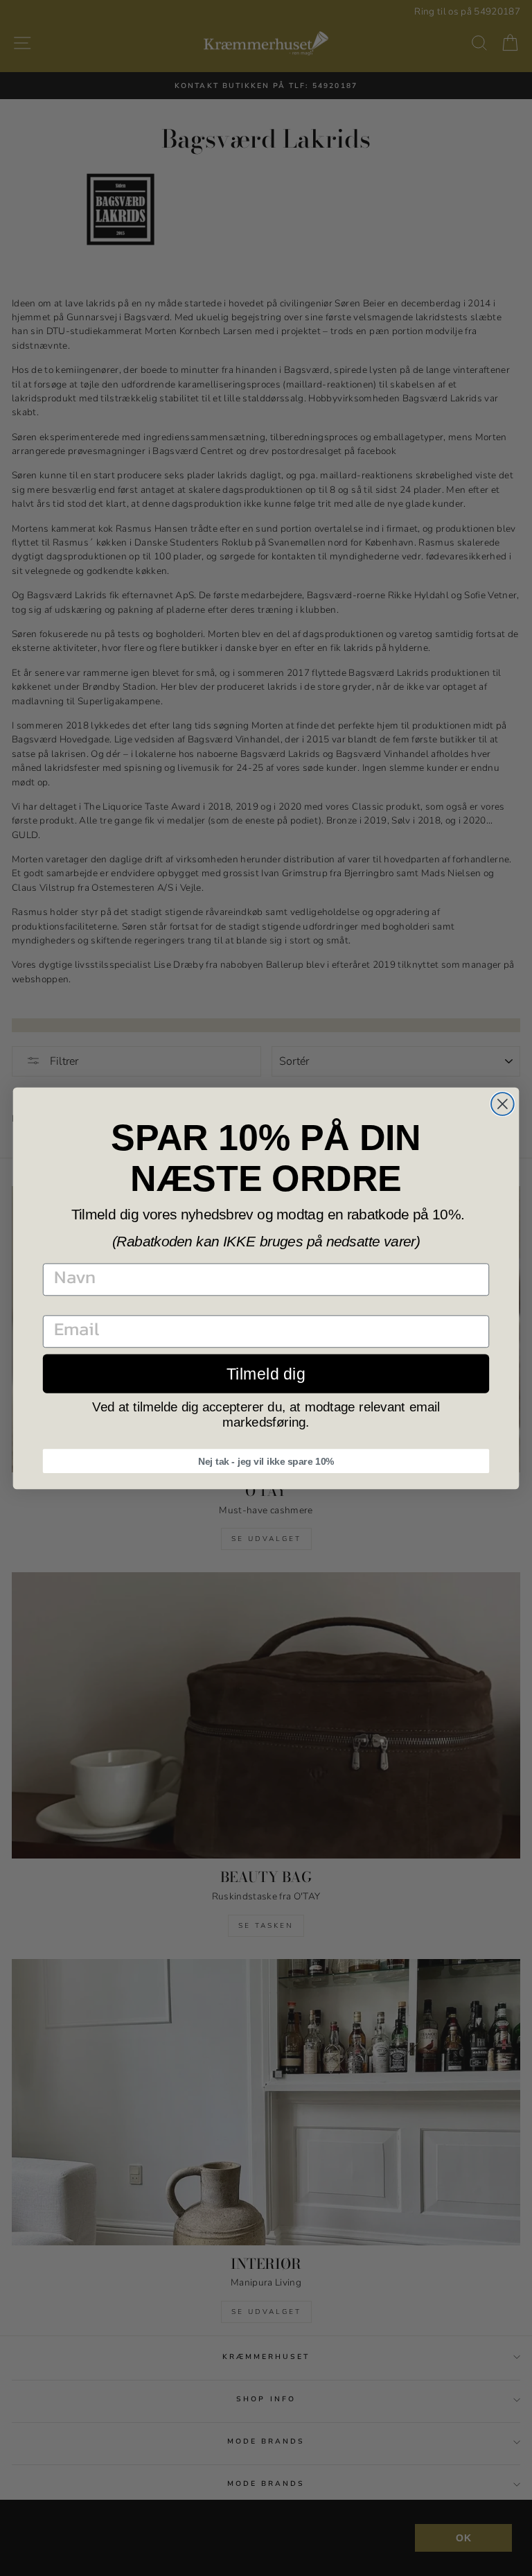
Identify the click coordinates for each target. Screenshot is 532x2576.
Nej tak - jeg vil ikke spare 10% (266, 1461)
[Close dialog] (503, 1104)
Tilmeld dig (266, 1373)
